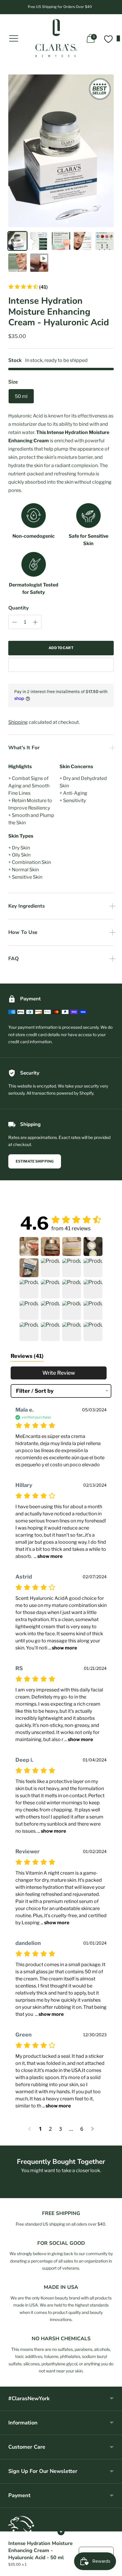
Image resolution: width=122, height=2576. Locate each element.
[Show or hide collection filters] (61, 2532)
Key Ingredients (27, 906)
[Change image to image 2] (39, 241)
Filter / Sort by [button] (35, 1391)
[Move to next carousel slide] (114, 2193)
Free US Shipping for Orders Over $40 (60, 7)
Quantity (19, 608)
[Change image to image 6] (17, 263)
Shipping (18, 722)
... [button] (48, 1556)
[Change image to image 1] (17, 241)
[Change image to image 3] (61, 241)
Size (13, 382)
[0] (108, 38)
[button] (28, 287)
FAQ (13, 959)
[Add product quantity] (15, 622)
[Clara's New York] (56, 38)
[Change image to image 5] (105, 241)
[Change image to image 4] (83, 241)
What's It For (24, 748)
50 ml (21, 396)
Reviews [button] (27, 1356)
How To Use (23, 932)
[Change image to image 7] (39, 263)
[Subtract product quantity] (35, 622)
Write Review (59, 1373)
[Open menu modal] (14, 38)
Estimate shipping (35, 1161)
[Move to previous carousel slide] (8, 2193)
